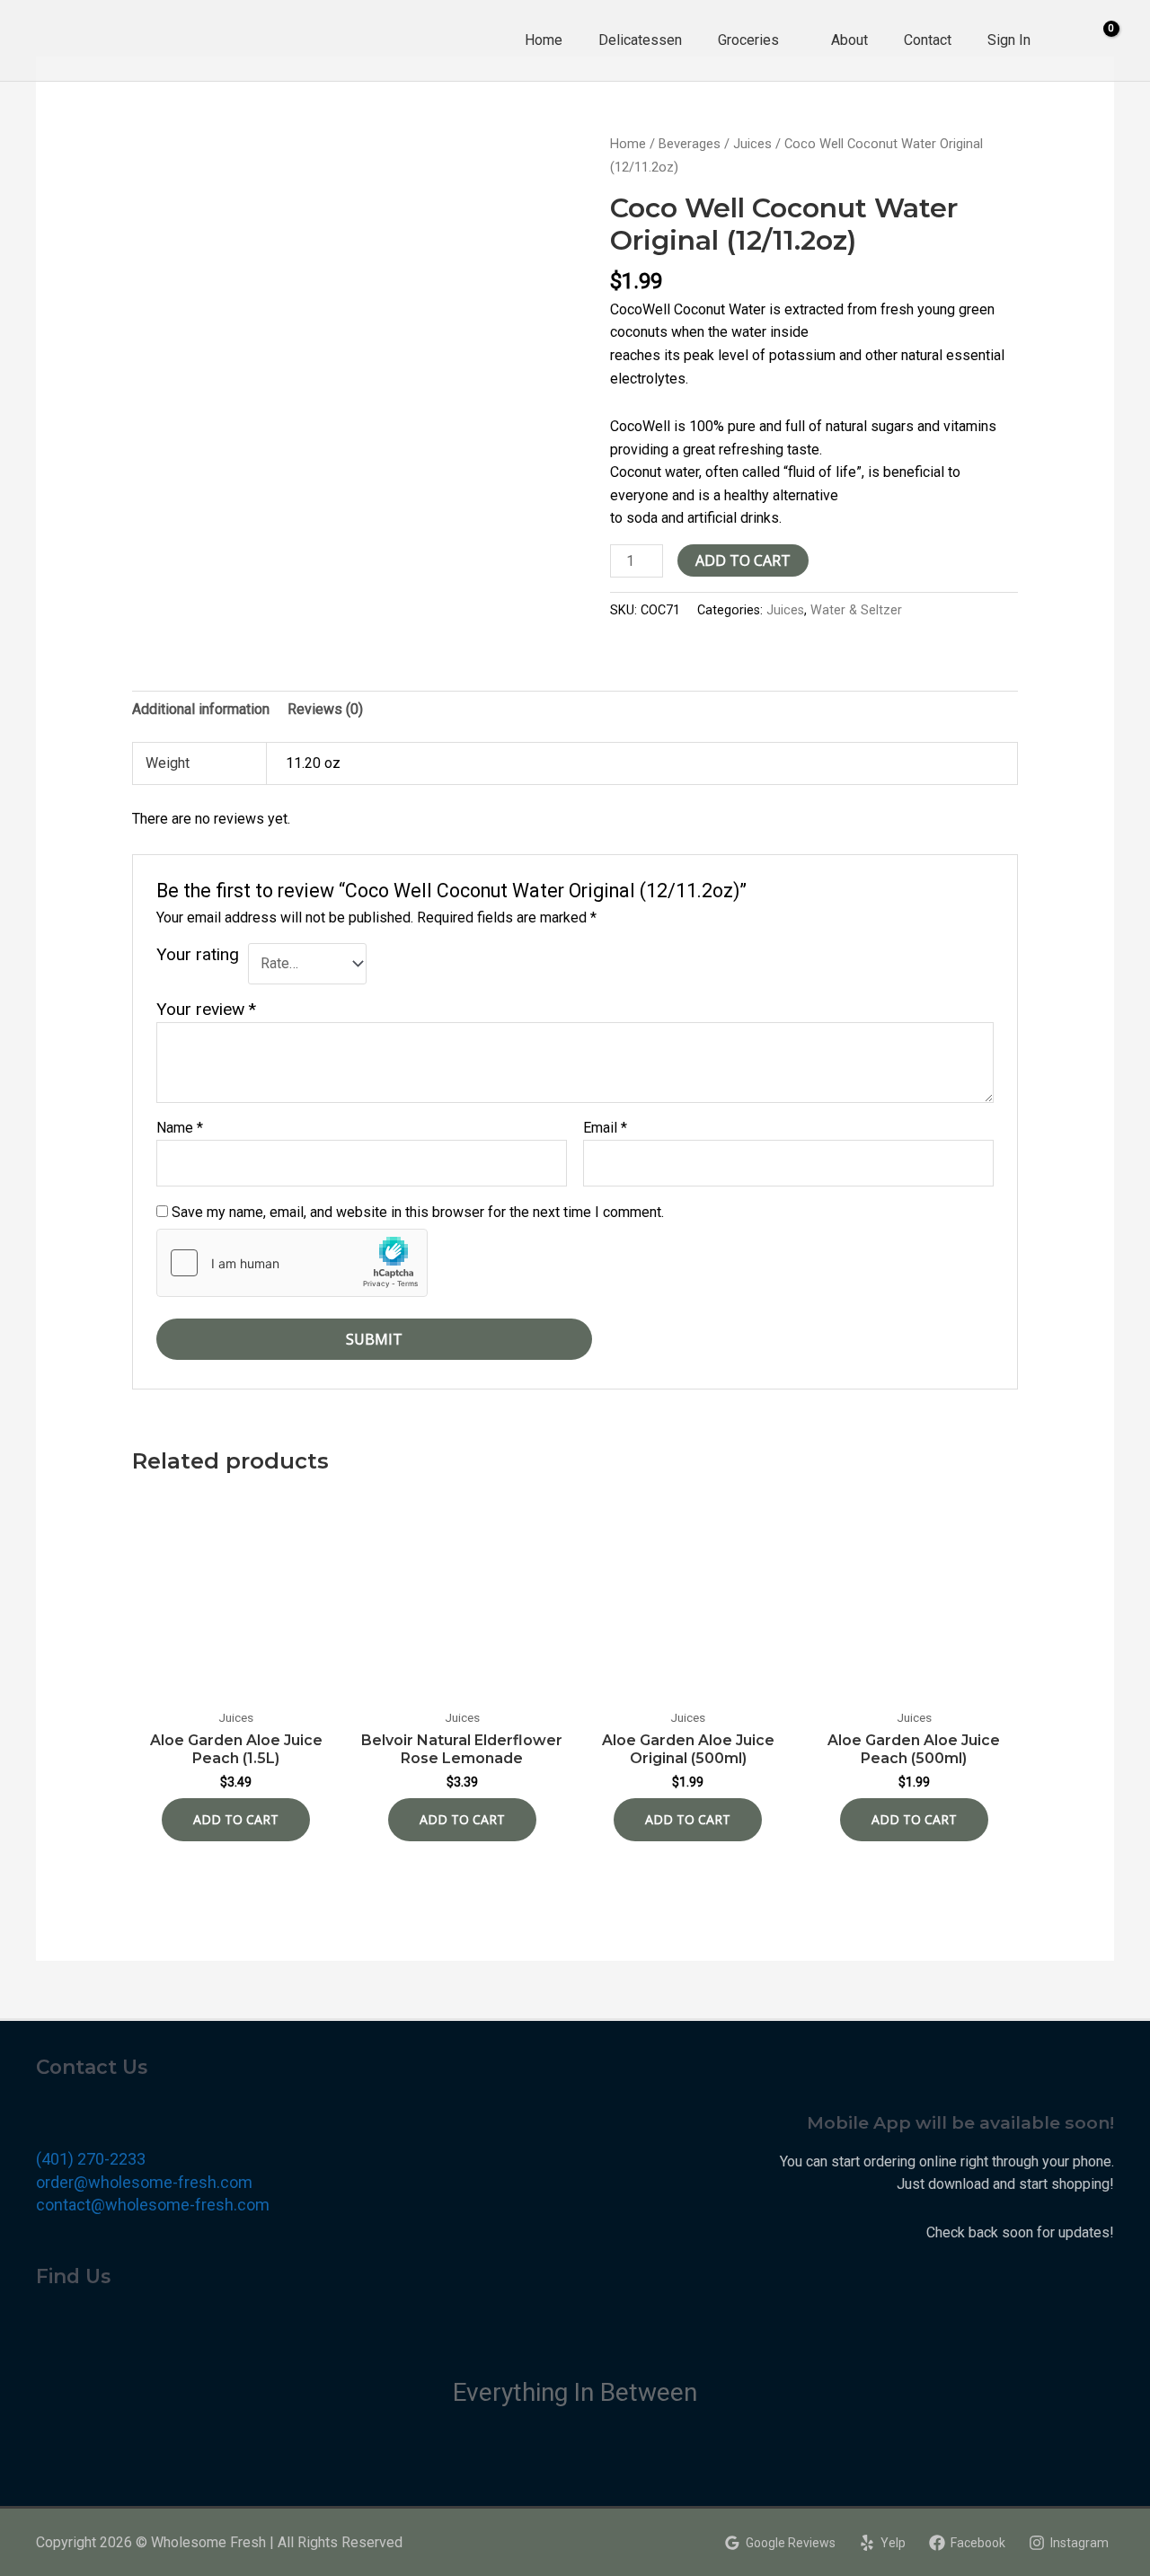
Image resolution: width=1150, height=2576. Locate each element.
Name (180, 1128)
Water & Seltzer (856, 610)
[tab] (201, 710)
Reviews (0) (325, 709)
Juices (752, 144)
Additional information (201, 709)
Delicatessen (640, 40)
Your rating (198, 954)
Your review (206, 1009)
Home (544, 40)
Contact (928, 40)
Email (605, 1128)
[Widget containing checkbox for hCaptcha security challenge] (292, 1263)
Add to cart (743, 560)
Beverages (690, 144)
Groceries (748, 40)
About (849, 40)
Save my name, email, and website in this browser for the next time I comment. (418, 1212)
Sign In (1009, 40)
